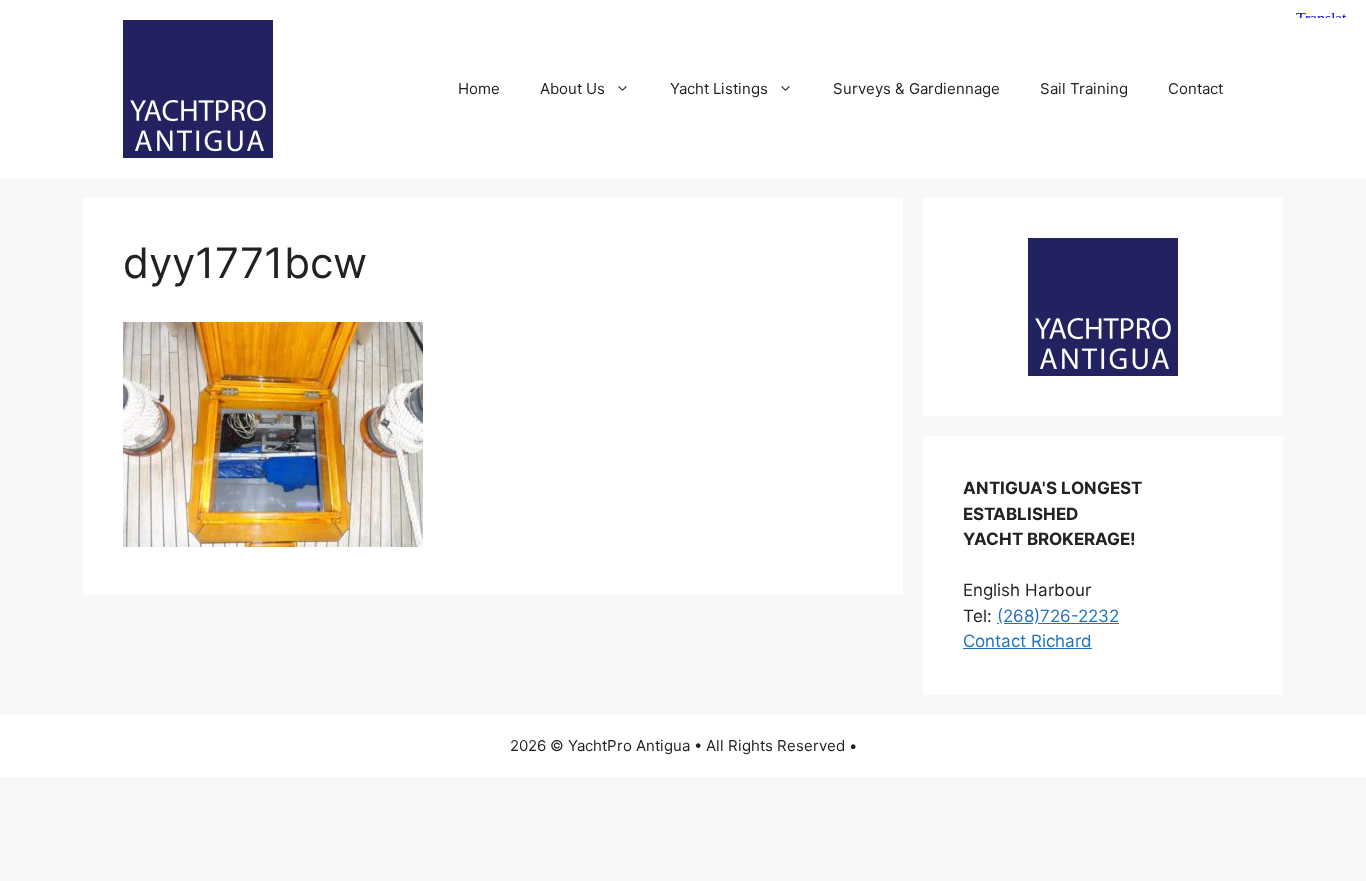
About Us (572, 88)
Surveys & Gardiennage (916, 88)
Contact (1195, 88)
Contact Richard (1027, 641)
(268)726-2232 (1058, 616)
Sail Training (1084, 88)
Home (479, 88)
